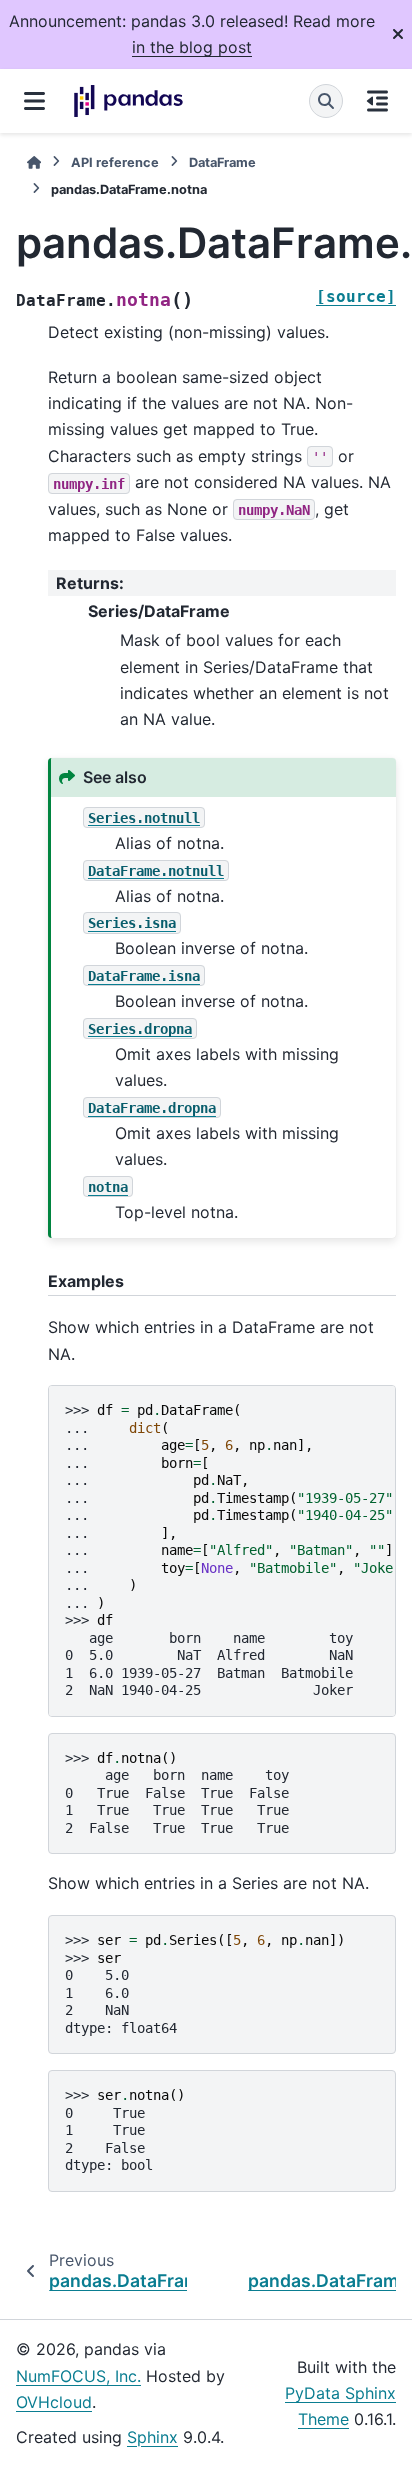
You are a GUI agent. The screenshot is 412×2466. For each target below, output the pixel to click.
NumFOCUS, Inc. (78, 2376)
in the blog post (192, 47)
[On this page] (377, 101)
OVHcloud (54, 2402)
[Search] (326, 101)
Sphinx (152, 2437)
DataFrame (222, 162)
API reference (115, 162)
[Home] (34, 162)
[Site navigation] (34, 101)
